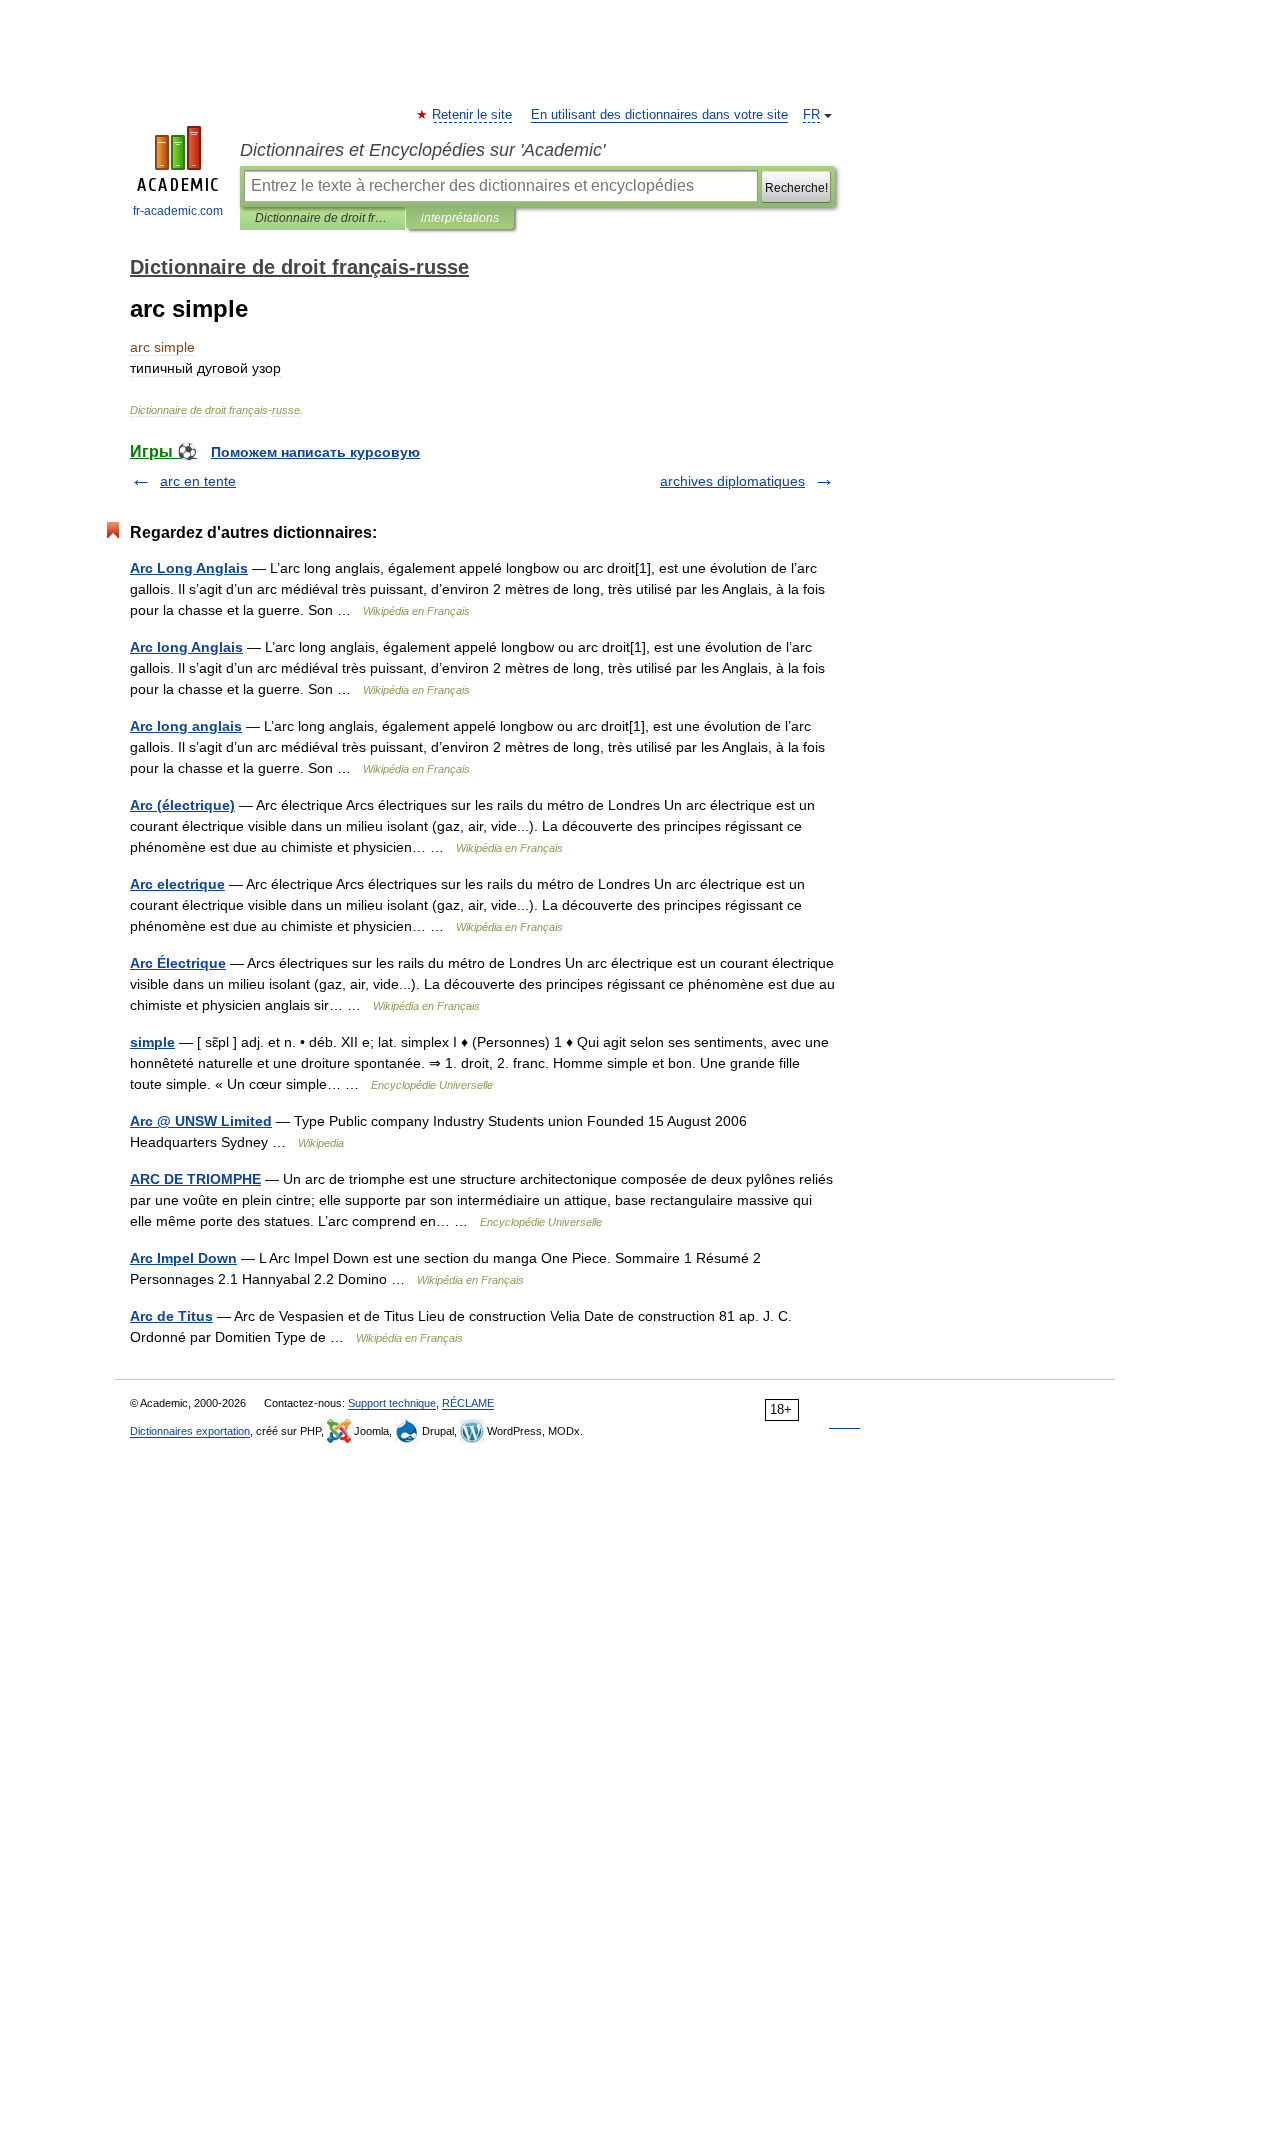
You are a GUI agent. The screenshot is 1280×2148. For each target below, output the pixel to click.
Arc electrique (177, 884)
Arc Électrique (178, 963)
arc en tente (198, 481)
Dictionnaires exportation (190, 1431)
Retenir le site (473, 115)
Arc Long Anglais (189, 568)
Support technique (392, 1403)
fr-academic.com (178, 211)
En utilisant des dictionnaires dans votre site (659, 115)
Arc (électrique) (182, 805)
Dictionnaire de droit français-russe (322, 218)
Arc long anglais (186, 726)
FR (811, 115)
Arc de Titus (171, 1316)
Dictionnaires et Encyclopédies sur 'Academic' (422, 150)
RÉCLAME (468, 1403)
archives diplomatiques (732, 481)
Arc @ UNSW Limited (201, 1121)
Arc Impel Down (183, 1258)
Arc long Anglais (186, 647)
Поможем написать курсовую (315, 452)
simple (152, 1042)
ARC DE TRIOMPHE (195, 1179)
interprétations (460, 218)
